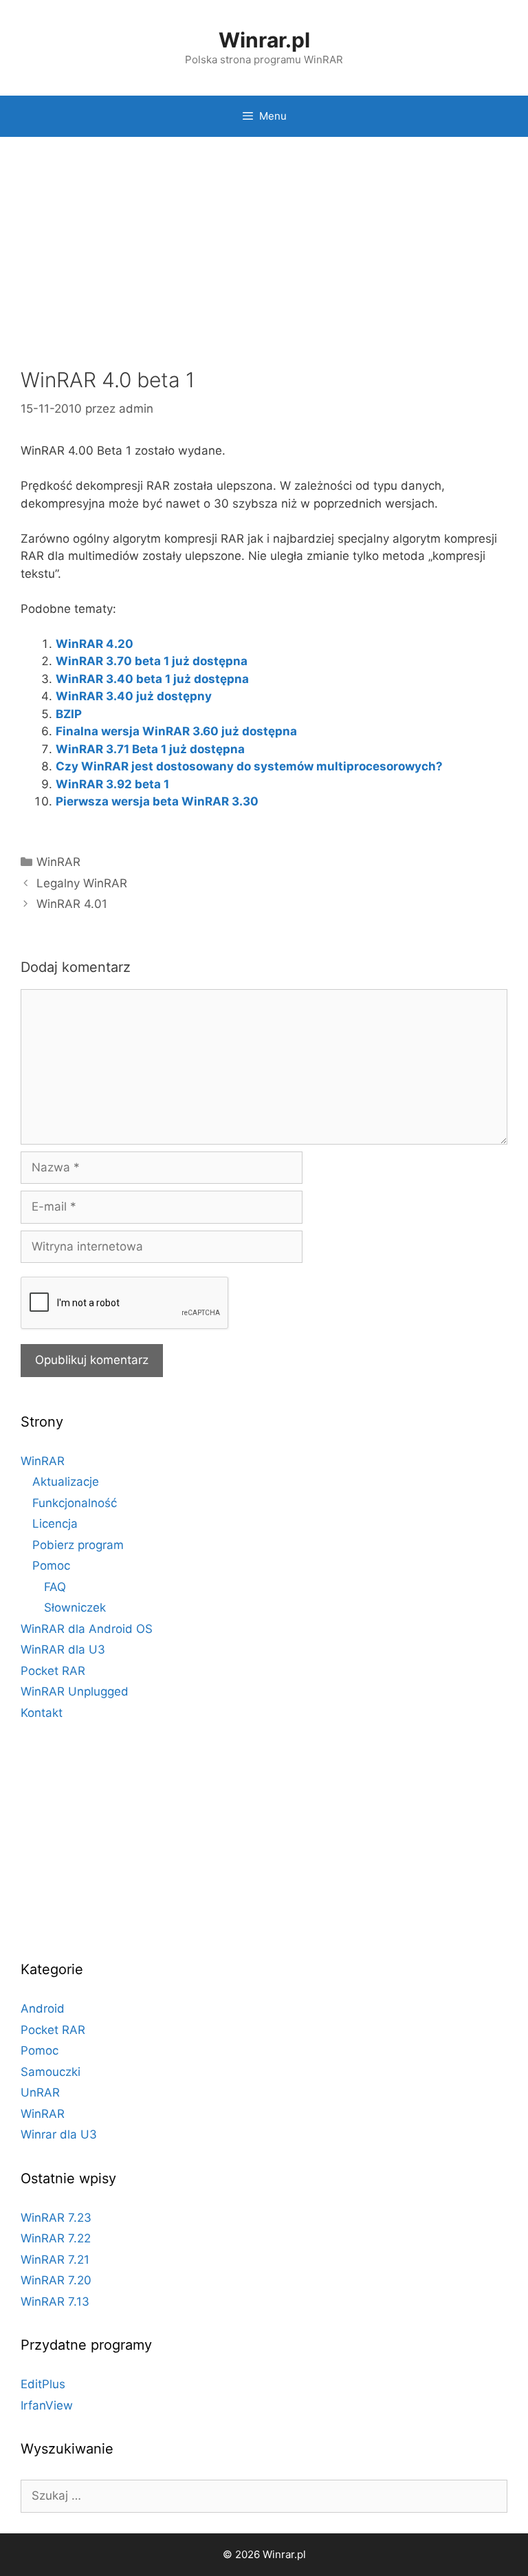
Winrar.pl (264, 40)
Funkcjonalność (75, 1503)
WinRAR (58, 862)
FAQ (55, 1587)
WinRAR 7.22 (56, 2238)
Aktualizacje (66, 1482)
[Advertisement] (264, 254)
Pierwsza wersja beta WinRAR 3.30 (157, 801)
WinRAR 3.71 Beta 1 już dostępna (150, 749)
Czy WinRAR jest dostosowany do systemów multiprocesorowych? (249, 766)
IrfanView (47, 2405)
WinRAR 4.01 (72, 904)
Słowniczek (75, 1608)
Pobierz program (78, 1545)
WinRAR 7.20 (56, 2280)
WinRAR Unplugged (75, 1691)
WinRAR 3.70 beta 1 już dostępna (152, 661)
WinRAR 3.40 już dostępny (134, 696)
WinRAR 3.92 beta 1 (112, 784)
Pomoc (51, 1566)
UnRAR (40, 2092)
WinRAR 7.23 (56, 2218)
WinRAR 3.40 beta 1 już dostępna (152, 679)
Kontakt (42, 1713)
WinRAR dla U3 (63, 1649)
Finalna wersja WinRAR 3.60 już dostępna (176, 731)
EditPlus (43, 2384)
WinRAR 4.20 (95, 644)
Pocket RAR (53, 1671)
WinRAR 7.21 (55, 2260)
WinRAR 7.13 (55, 2302)
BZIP (69, 714)
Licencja (55, 1524)
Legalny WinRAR (82, 883)
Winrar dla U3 (59, 2134)
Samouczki (51, 2072)
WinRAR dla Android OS (87, 1629)
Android (43, 2009)
